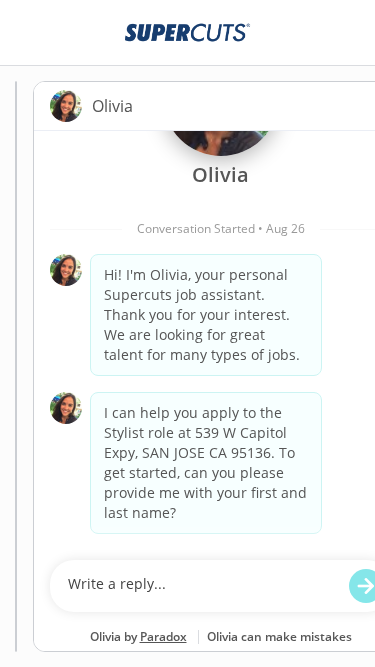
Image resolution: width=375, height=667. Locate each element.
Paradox (163, 636)
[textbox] (201, 586)
